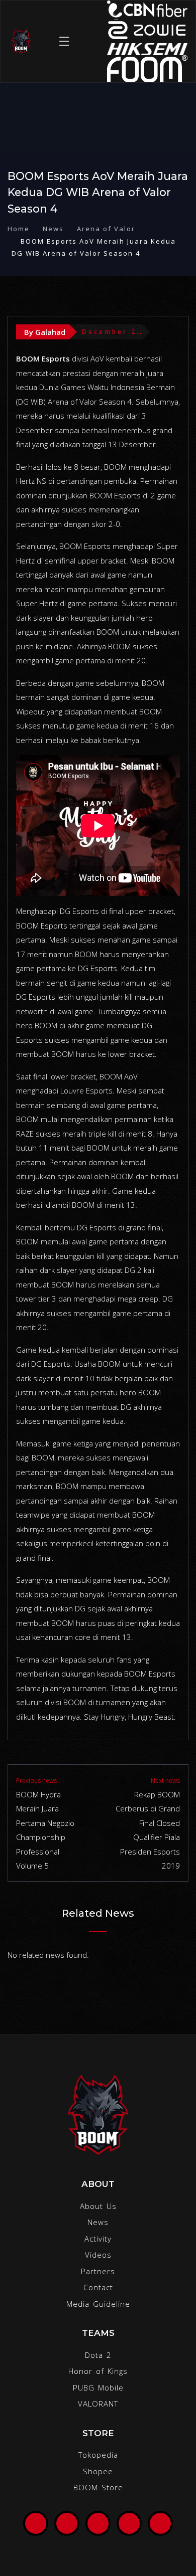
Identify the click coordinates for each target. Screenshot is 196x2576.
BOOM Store (98, 2487)
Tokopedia (98, 2455)
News (53, 229)
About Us (98, 2206)
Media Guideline (98, 2304)
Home (19, 229)
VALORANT (98, 2404)
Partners (98, 2271)
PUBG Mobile (98, 2387)
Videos (98, 2255)
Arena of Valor (106, 229)
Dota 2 (98, 2355)
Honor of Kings (98, 2371)
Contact (98, 2287)
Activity (98, 2239)
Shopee (98, 2471)
